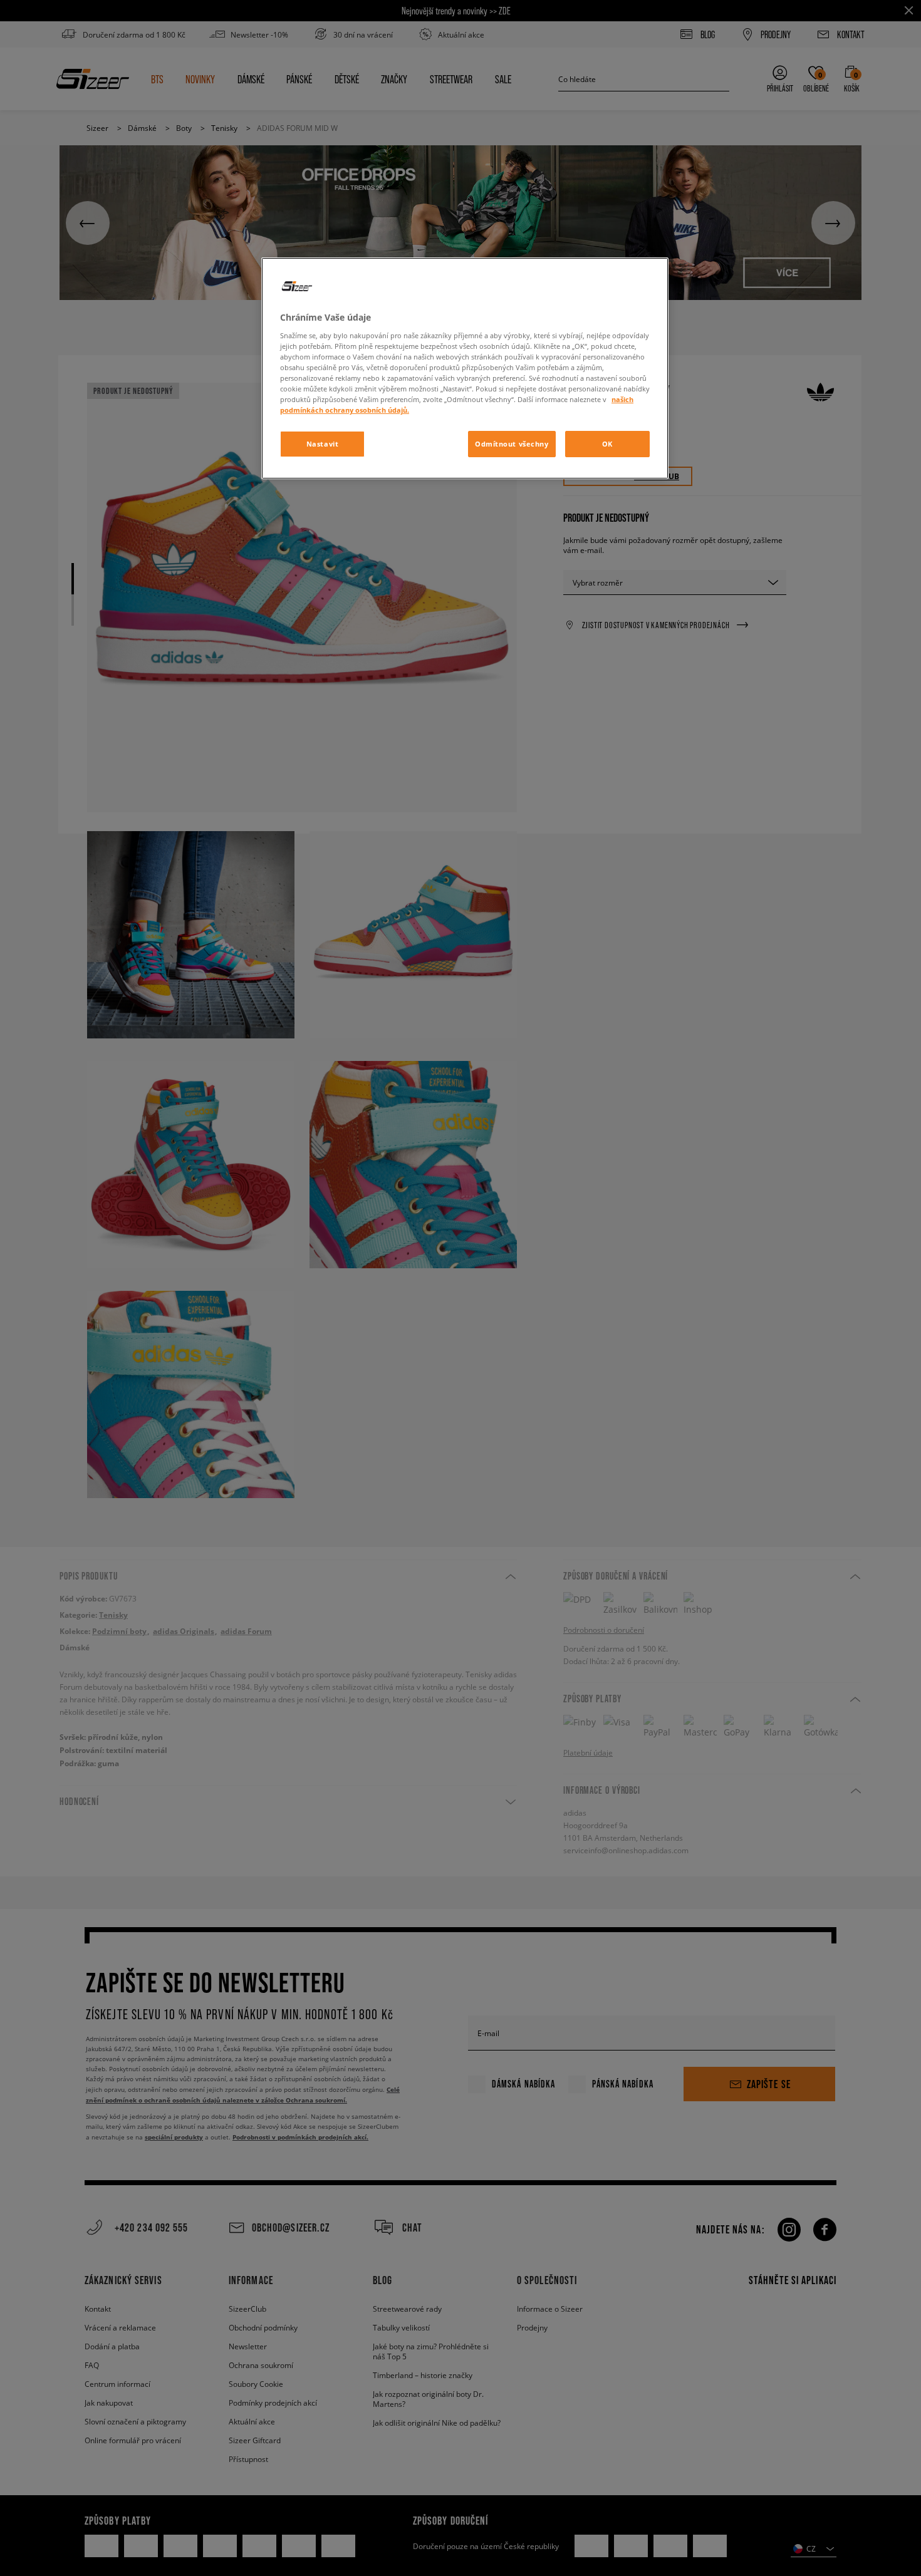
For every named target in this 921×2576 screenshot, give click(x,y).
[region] (465, 368)
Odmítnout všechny (512, 444)
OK (607, 444)
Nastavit (323, 444)
